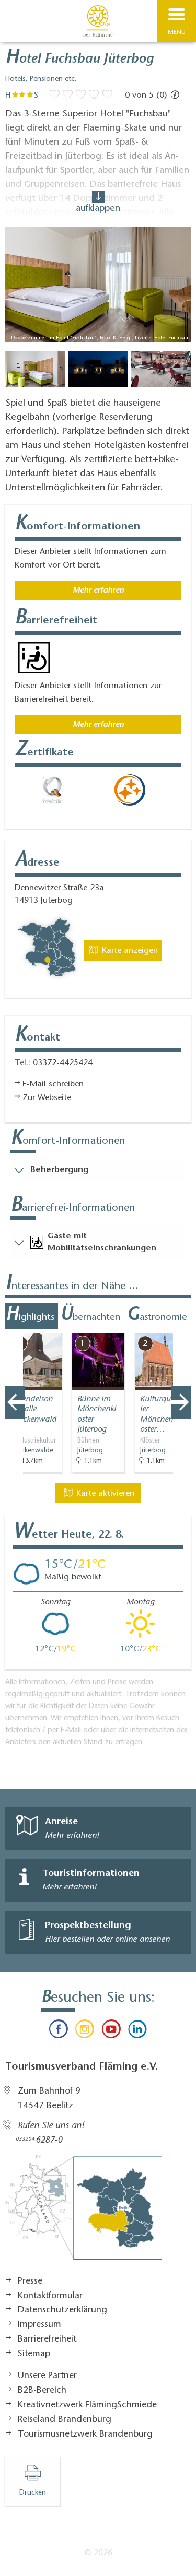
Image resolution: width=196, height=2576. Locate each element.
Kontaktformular (50, 2296)
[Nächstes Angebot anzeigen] (181, 1402)
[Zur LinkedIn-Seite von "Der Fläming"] (137, 2031)
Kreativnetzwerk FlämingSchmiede (87, 2405)
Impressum (39, 2325)
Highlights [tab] (30, 1316)
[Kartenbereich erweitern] (181, 1326)
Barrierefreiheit (47, 2339)
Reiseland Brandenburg (65, 2420)
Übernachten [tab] (90, 1316)
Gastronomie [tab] (157, 1316)
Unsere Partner (47, 2376)
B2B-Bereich (42, 2391)
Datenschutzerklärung (62, 2310)
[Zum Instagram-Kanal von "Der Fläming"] (85, 2031)
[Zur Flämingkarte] (84, 2213)
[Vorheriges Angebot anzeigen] (15, 1402)
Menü (177, 32)
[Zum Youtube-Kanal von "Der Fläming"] (111, 2031)
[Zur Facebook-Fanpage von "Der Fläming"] (59, 2031)
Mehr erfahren (98, 590)
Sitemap (34, 2354)
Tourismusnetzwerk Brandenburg (85, 2435)
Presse (30, 2282)
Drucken (33, 2493)
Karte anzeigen (129, 951)
